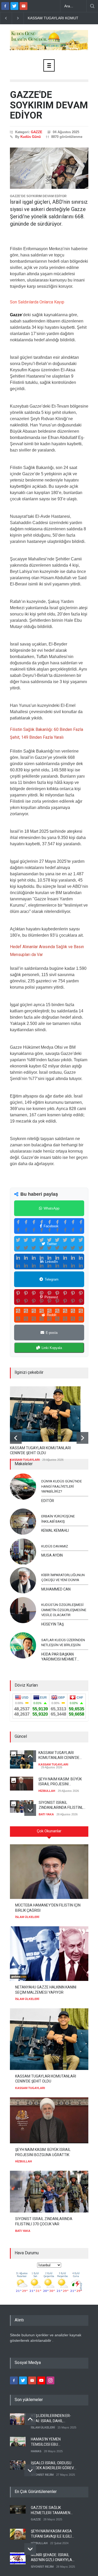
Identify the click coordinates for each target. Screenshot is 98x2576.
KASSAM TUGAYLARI (25, 1460)
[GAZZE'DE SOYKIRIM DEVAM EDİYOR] (49, 168)
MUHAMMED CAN (56, 1589)
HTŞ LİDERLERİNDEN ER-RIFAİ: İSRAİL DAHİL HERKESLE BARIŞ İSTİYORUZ (51, 2419)
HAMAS (36, 2451)
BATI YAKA (46, 1814)
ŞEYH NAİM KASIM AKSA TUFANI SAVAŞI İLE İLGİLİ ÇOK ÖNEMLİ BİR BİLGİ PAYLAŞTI (51, 2534)
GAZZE (37, 132)
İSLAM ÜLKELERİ (27, 1917)
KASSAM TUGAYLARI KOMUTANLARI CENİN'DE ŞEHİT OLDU (40, 1451)
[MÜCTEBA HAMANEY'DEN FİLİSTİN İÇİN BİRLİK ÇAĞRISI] (49, 1872)
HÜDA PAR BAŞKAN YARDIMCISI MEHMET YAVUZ (59, 1657)
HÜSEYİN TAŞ (53, 1624)
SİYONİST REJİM (42, 2475)
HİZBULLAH (47, 1791)
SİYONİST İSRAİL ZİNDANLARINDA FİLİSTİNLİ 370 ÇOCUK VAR (61, 1805)
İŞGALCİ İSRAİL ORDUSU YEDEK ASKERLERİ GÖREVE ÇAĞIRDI (53, 2466)
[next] (82, 1438)
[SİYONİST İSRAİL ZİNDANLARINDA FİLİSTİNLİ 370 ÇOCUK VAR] (49, 2192)
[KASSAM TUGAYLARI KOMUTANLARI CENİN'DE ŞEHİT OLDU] (45, 1414)
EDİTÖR (48, 1501)
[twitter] (14, 6)
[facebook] (5, 6)
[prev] (16, 1438)
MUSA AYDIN (52, 1555)
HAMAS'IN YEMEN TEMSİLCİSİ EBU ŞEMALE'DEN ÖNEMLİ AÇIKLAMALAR (48, 2442)
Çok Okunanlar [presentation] (49, 1831)
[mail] (24, 6)
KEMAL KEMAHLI (55, 1530)
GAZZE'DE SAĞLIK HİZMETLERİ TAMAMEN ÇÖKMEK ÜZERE (51, 2510)
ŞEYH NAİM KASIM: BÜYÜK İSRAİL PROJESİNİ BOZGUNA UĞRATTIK (60, 1782)
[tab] (49, 1833)
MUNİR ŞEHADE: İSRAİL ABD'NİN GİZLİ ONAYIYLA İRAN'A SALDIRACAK (51, 2558)
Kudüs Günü (31, 137)
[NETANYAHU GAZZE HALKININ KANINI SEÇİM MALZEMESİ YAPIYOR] (49, 1954)
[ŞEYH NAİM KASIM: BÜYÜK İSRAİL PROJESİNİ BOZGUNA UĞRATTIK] (49, 2120)
